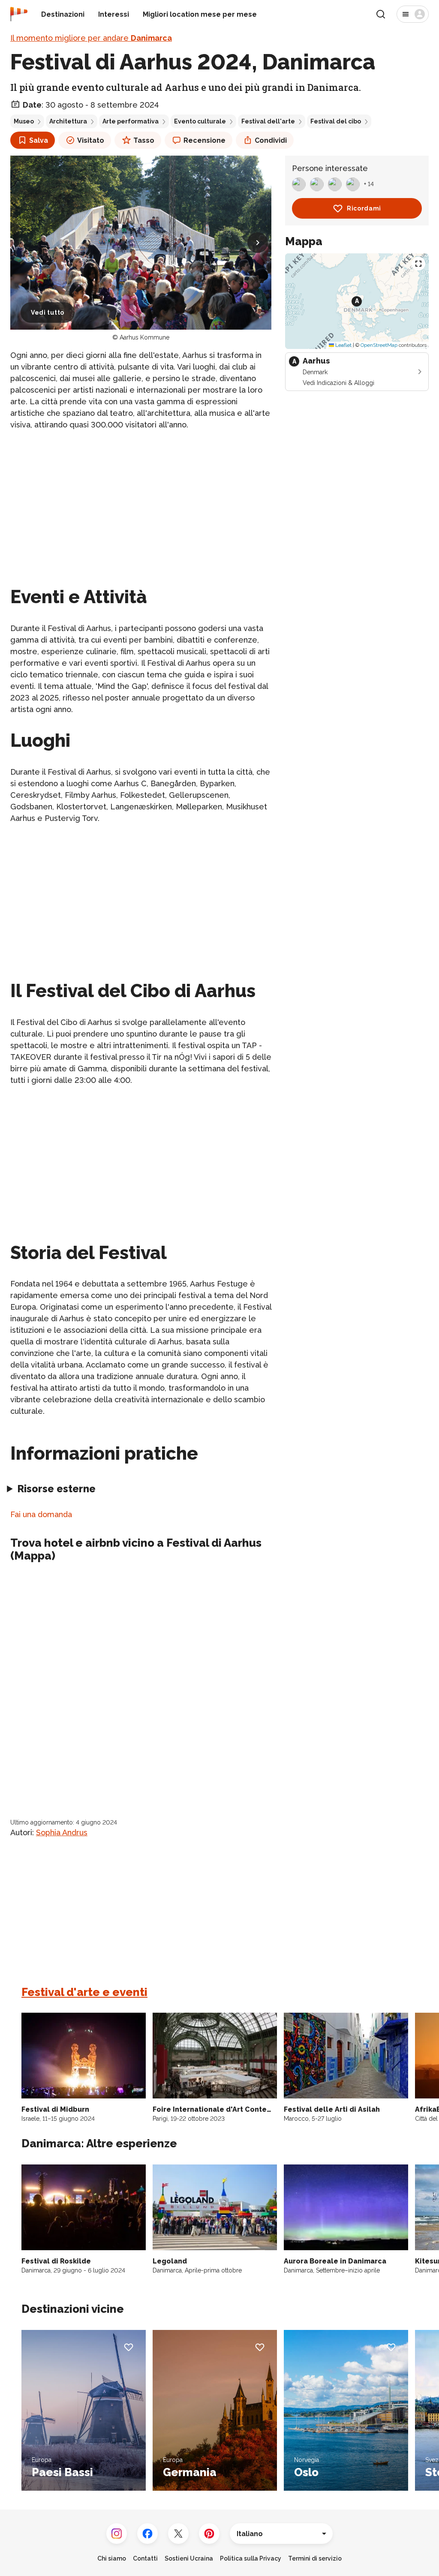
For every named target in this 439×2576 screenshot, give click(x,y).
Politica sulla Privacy (251, 2558)
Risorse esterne (56, 1489)
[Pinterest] (209, 2534)
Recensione (204, 140)
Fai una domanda (41, 1514)
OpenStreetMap (379, 345)
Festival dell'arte (268, 121)
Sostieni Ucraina (189, 2558)
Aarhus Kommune (144, 337)
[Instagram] (117, 2534)
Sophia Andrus (62, 1832)
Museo (24, 121)
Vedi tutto (48, 313)
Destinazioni (63, 14)
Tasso (144, 140)
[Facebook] (147, 2534)
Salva (39, 140)
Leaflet (343, 345)
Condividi (271, 140)
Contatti (145, 2558)
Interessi (114, 14)
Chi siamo (112, 2558)
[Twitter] (178, 2534)
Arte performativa (131, 121)
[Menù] (413, 14)
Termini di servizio (315, 2558)
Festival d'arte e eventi (84, 1992)
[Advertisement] (141, 498)
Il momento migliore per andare (91, 38)
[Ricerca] (381, 14)
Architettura (68, 121)
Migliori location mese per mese (200, 14)
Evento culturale (200, 121)
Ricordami (364, 208)
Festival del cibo (336, 121)
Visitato (91, 140)
